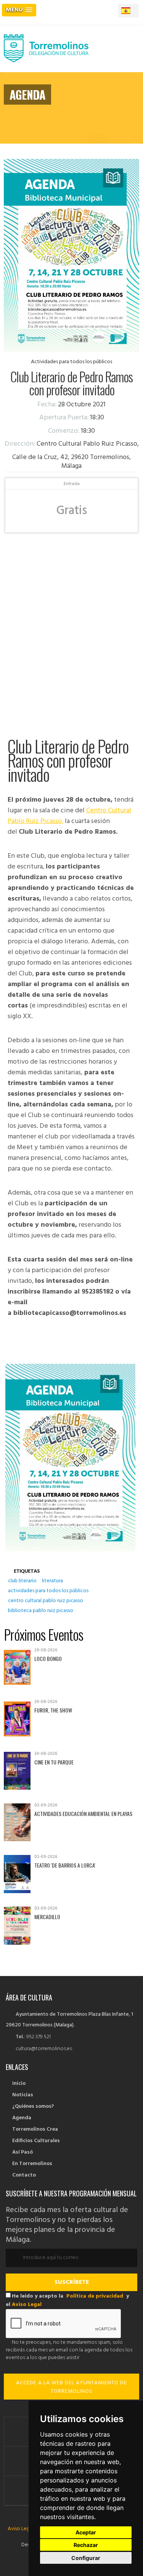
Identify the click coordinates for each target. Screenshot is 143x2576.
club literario (22, 1581)
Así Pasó (22, 2152)
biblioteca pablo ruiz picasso (41, 1611)
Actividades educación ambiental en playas (83, 1814)
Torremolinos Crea (35, 2129)
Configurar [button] (86, 2558)
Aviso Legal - (23, 2529)
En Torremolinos (32, 2164)
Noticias (23, 2095)
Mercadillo (47, 1917)
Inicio (19, 2084)
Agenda (22, 2118)
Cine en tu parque (54, 1762)
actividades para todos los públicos (48, 1591)
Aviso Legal (27, 2305)
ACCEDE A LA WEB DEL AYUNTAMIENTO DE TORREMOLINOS (71, 2387)
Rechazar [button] (86, 2545)
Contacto (24, 2175)
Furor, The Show (53, 1710)
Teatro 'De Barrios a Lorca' (65, 1865)
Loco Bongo (48, 1658)
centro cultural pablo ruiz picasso (46, 1601)
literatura (52, 1581)
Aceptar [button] (86, 2532)
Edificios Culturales (36, 2141)
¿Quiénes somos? (33, 2106)
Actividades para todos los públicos (71, 362)
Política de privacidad (95, 2296)
